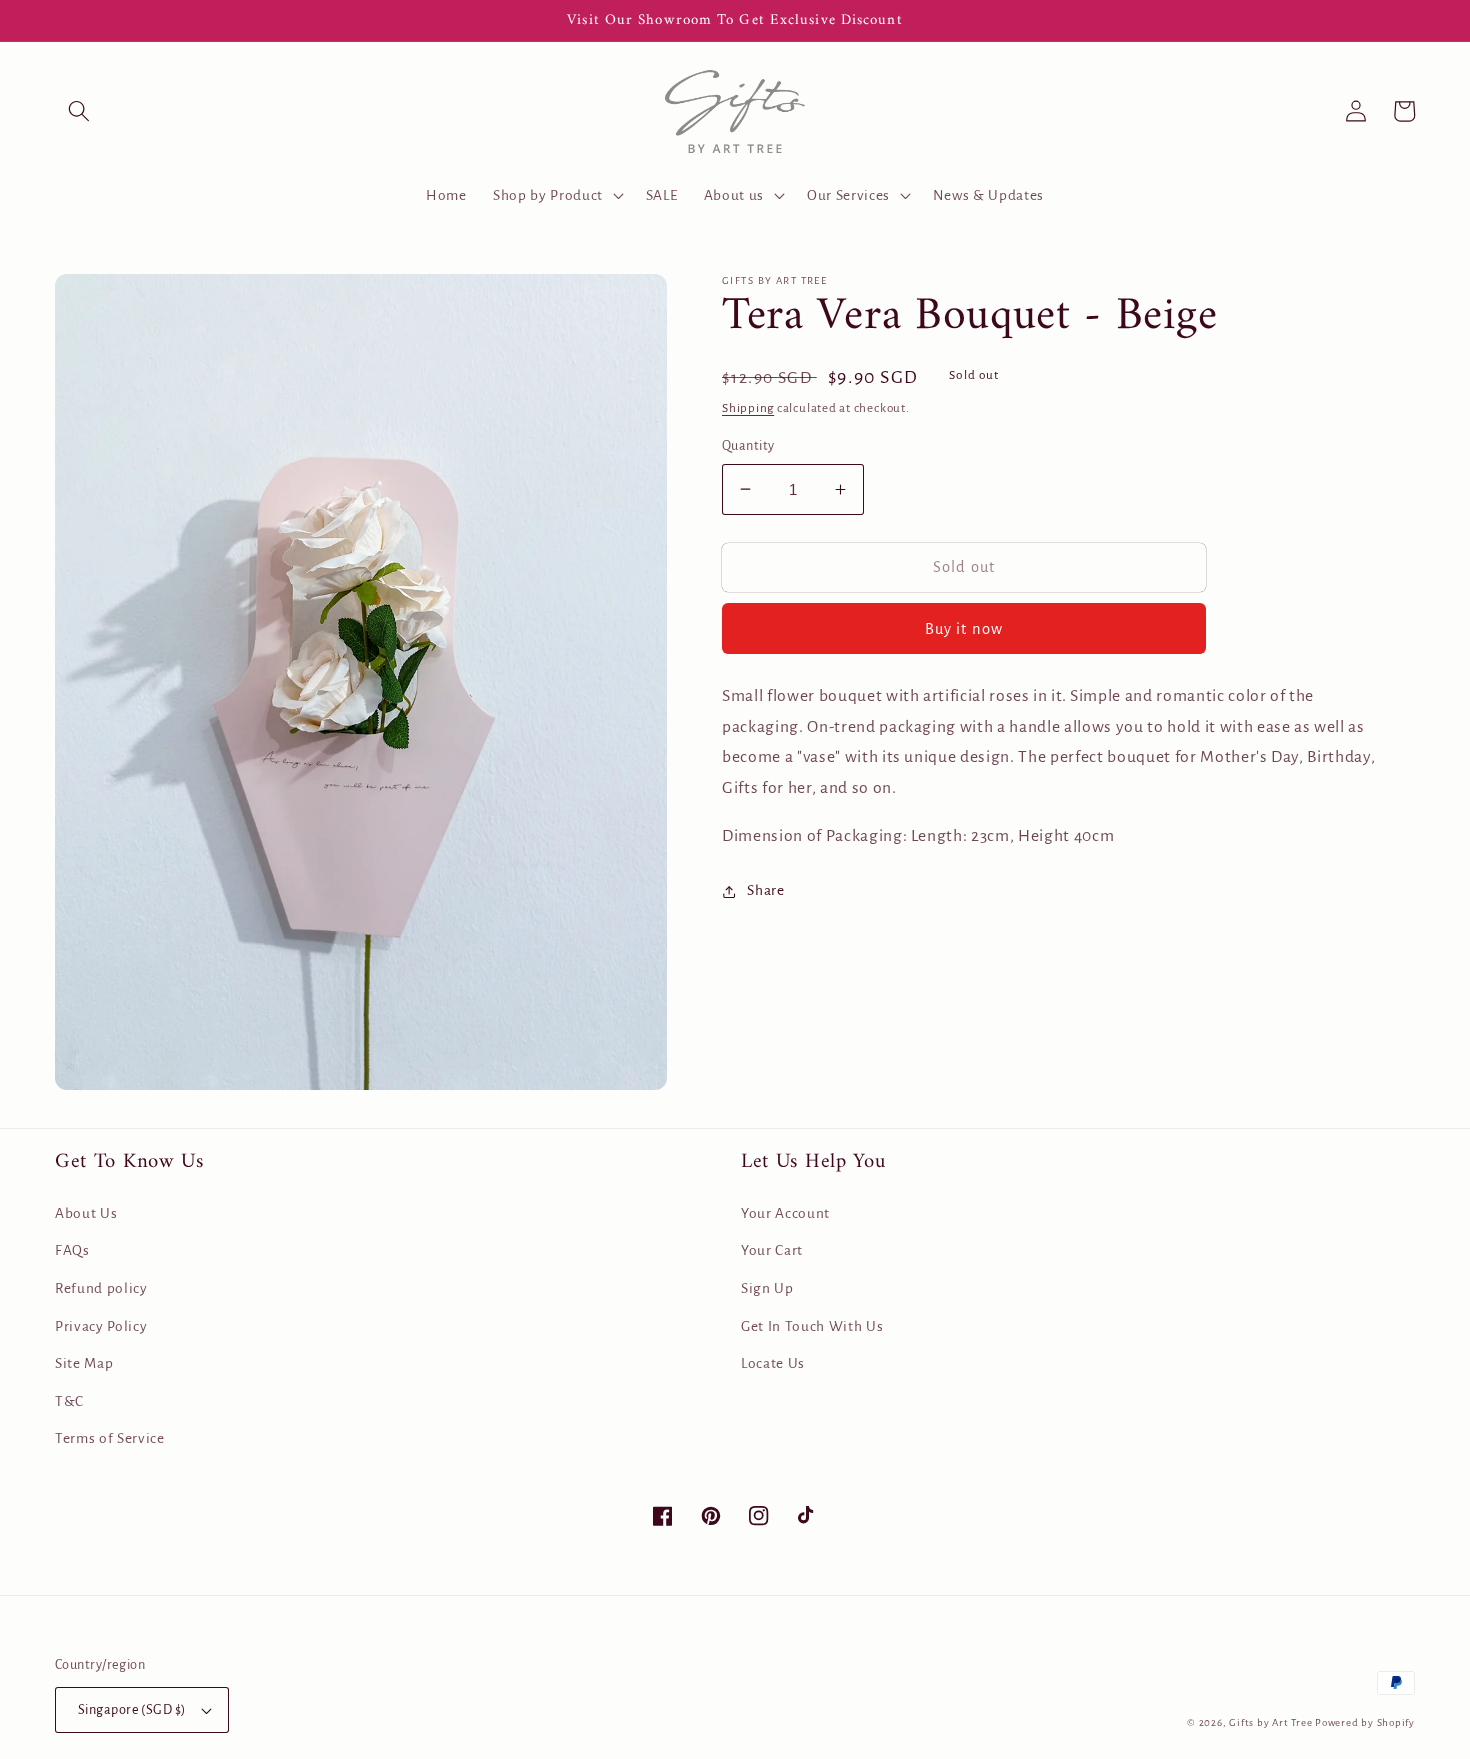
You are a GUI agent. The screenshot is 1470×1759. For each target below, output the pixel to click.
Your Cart (772, 1250)
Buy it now (964, 629)
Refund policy (101, 1288)
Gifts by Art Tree (1270, 1722)
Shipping (748, 408)
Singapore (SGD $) (131, 1710)
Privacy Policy (101, 1326)
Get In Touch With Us (812, 1326)
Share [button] (765, 890)
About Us (86, 1213)
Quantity (748, 446)
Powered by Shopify (1365, 1722)
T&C (69, 1401)
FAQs (72, 1250)
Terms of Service (110, 1438)
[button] (79, 111)
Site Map (84, 1363)
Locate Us (773, 1363)
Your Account (785, 1213)
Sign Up (767, 1288)
